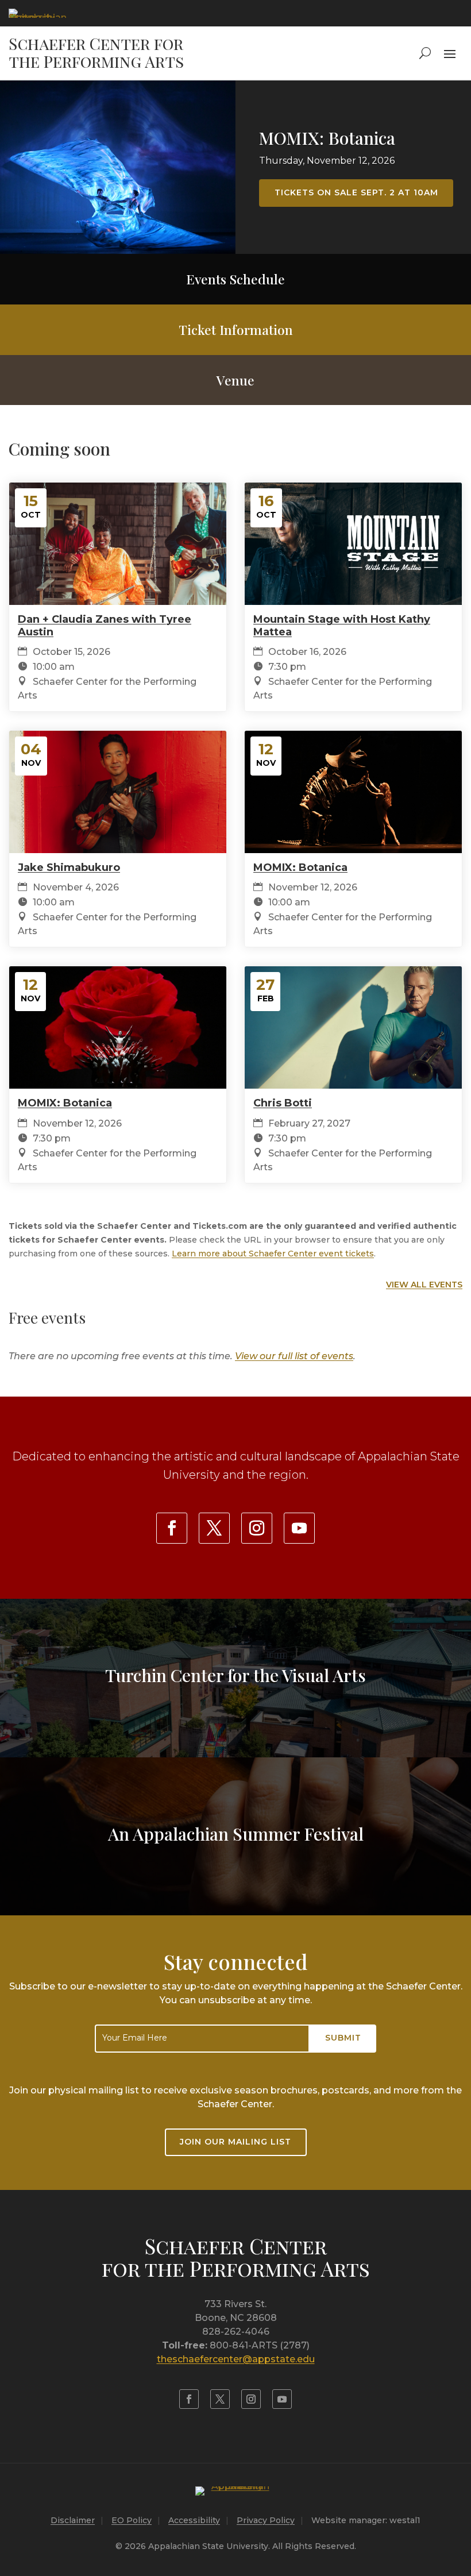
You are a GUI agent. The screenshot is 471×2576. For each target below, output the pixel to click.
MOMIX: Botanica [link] (327, 138)
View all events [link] (424, 1285)
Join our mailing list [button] (235, 2142)
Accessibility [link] (194, 2520)
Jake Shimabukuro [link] (69, 867)
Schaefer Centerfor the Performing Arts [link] (236, 2257)
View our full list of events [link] (294, 1356)
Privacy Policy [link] (266, 2520)
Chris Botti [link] (283, 1103)
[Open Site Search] (425, 53)
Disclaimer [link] (73, 2520)
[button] (450, 53)
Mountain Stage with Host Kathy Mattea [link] (342, 626)
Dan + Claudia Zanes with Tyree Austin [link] (105, 626)
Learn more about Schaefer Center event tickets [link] (273, 1254)
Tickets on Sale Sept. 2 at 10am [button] (356, 192)
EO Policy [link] (132, 2520)
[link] (37, 13)
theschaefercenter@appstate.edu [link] (236, 2359)
